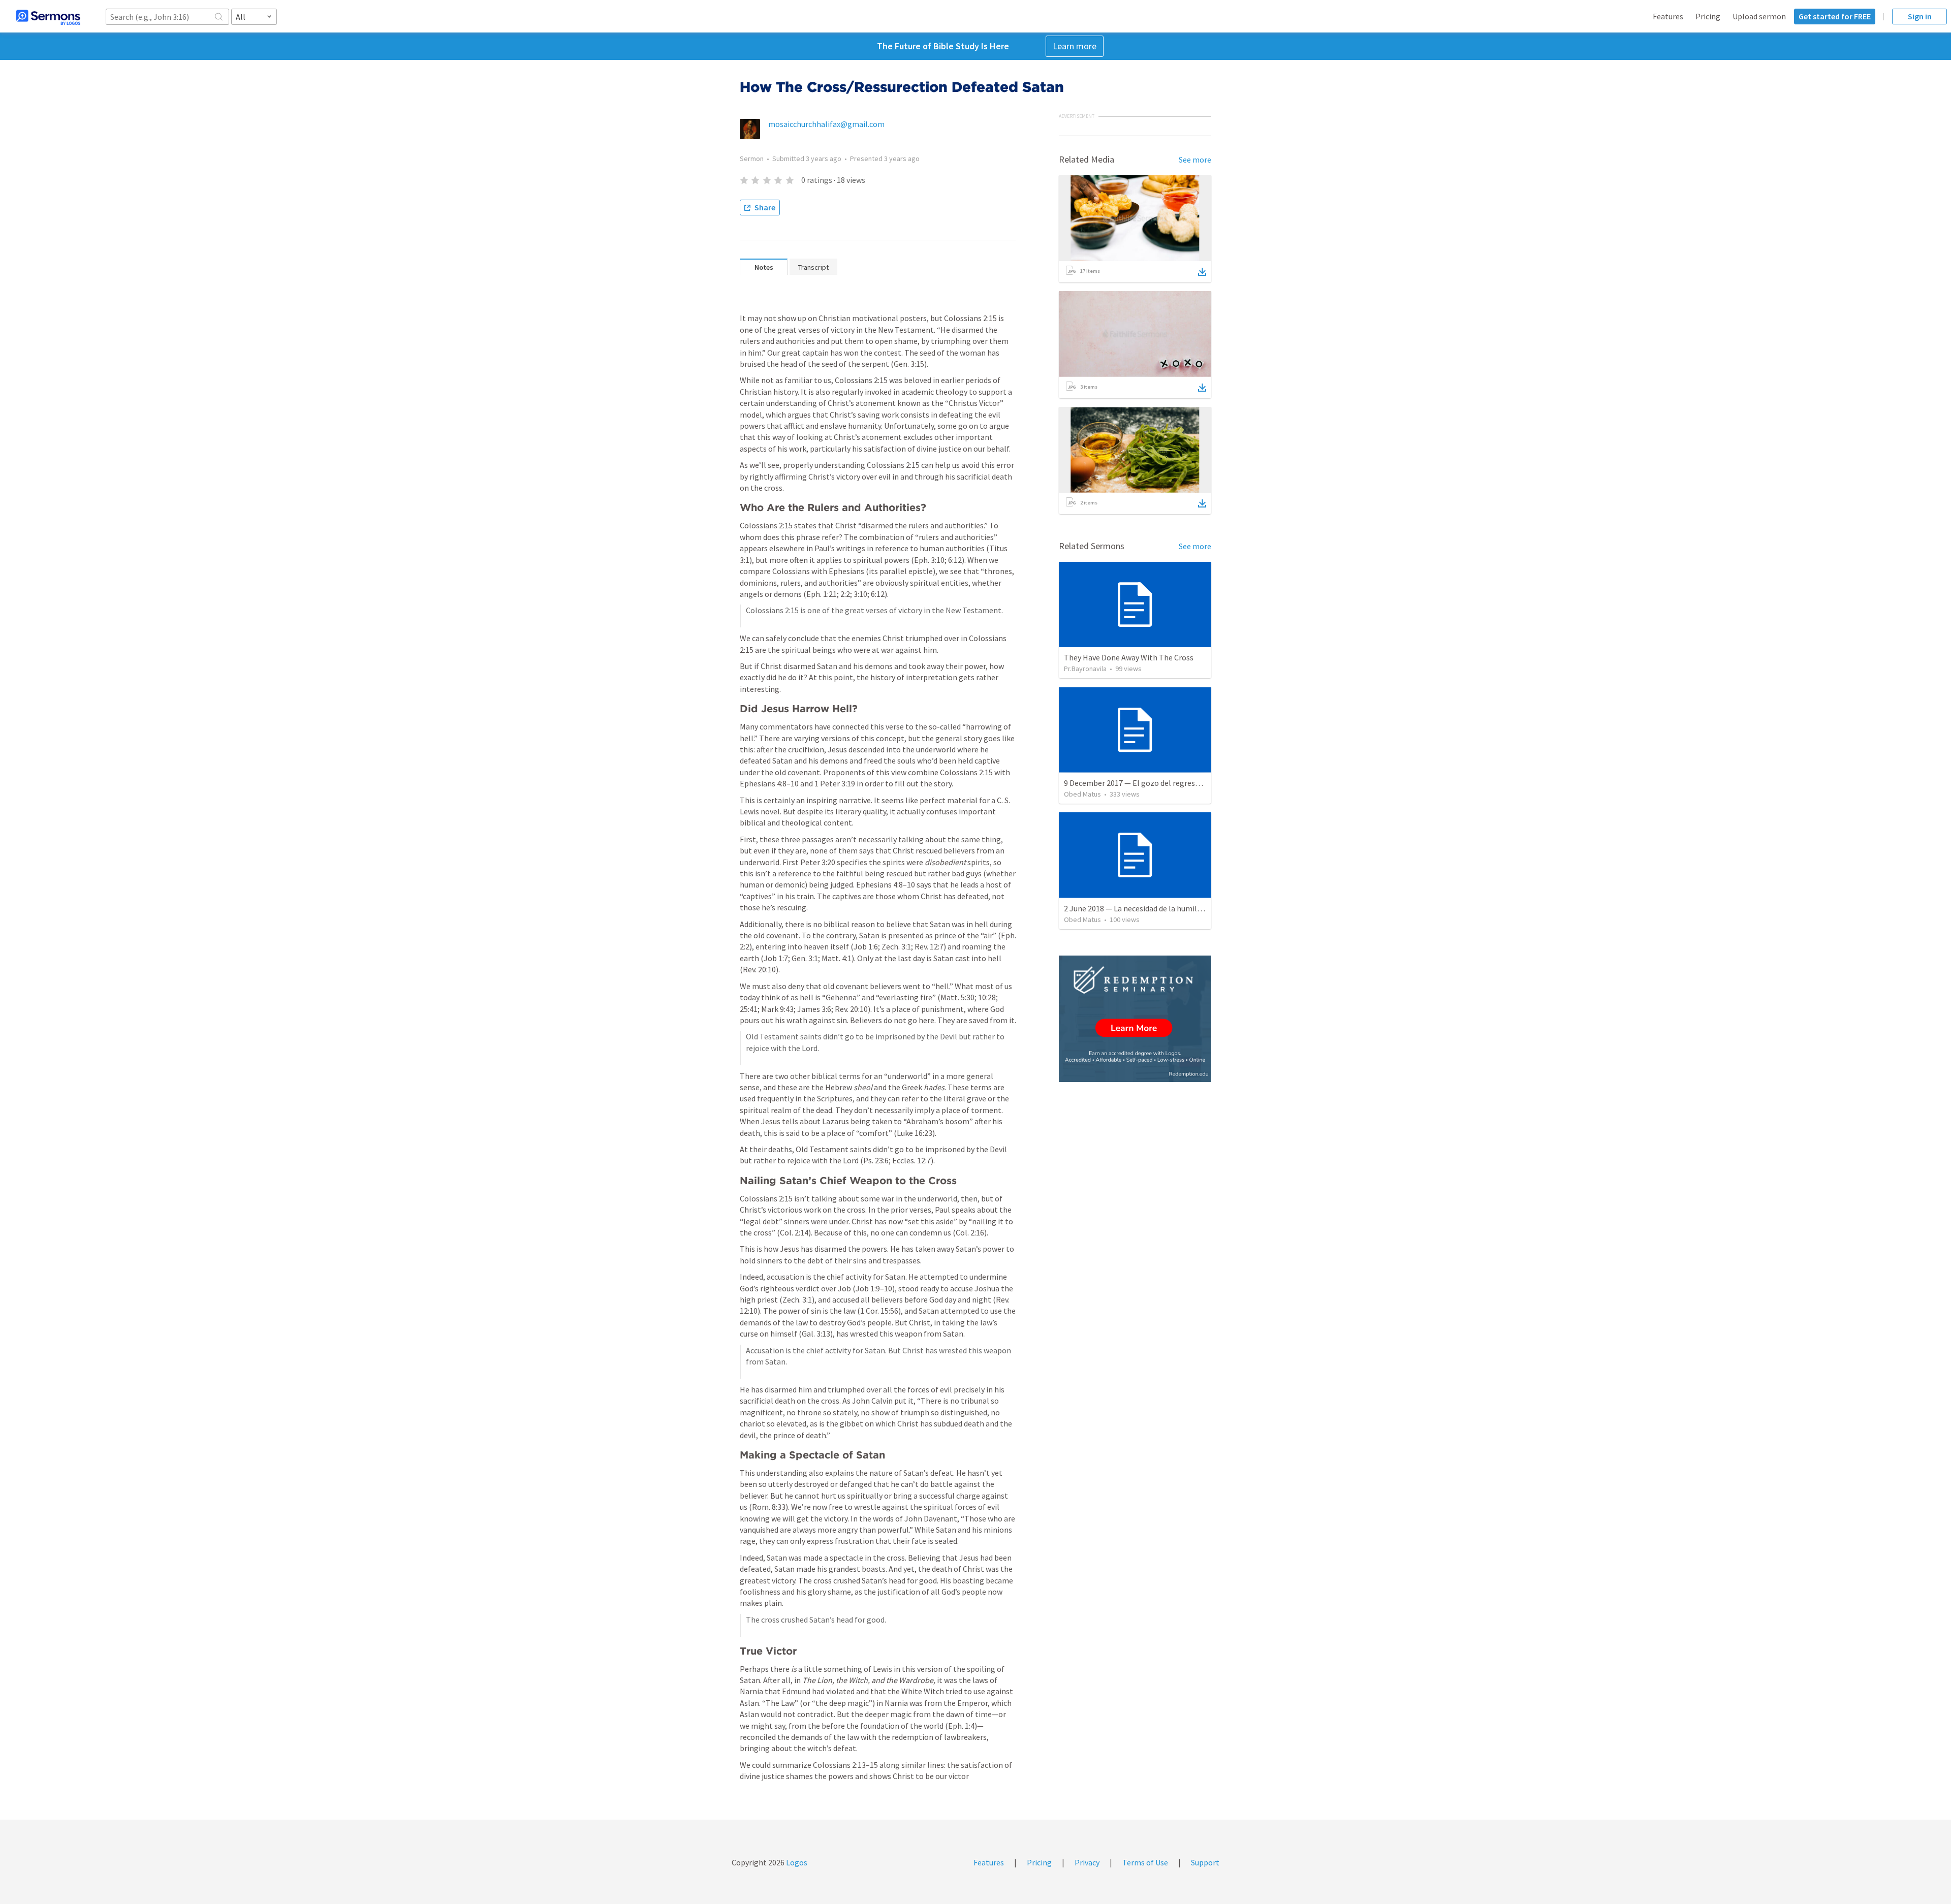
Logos (796, 1862)
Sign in (1920, 16)
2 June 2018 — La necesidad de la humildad (1137, 908)
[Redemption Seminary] (1135, 1019)
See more (1195, 160)
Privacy (1087, 1862)
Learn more (1075, 46)
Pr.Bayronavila (1085, 669)
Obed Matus (1082, 794)
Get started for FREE (1835, 16)
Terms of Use (1145, 1862)
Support (1205, 1862)
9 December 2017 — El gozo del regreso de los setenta (1157, 783)
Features (1668, 16)
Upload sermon (1759, 16)
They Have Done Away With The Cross (1129, 657)
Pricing (1708, 16)
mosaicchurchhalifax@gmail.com (826, 124)
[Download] (1202, 272)
